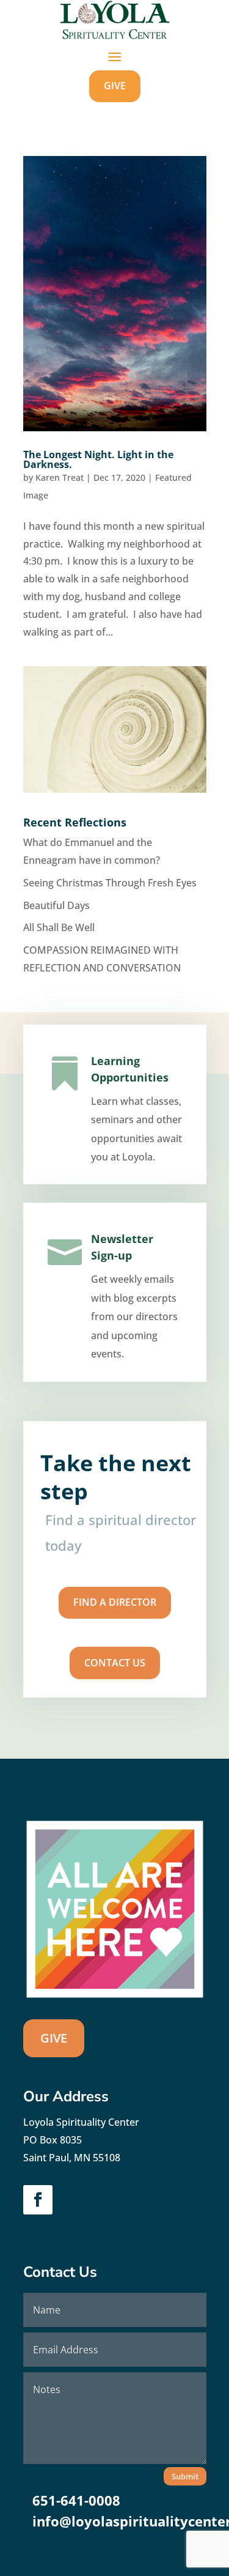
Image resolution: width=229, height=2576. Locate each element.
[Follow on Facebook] (38, 2200)
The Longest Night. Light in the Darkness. (98, 459)
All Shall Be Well (59, 927)
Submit (185, 2476)
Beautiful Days (56, 905)
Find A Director (115, 1602)
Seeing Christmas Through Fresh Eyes (110, 883)
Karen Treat (60, 477)
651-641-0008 (76, 2500)
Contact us (115, 1663)
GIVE (115, 86)
